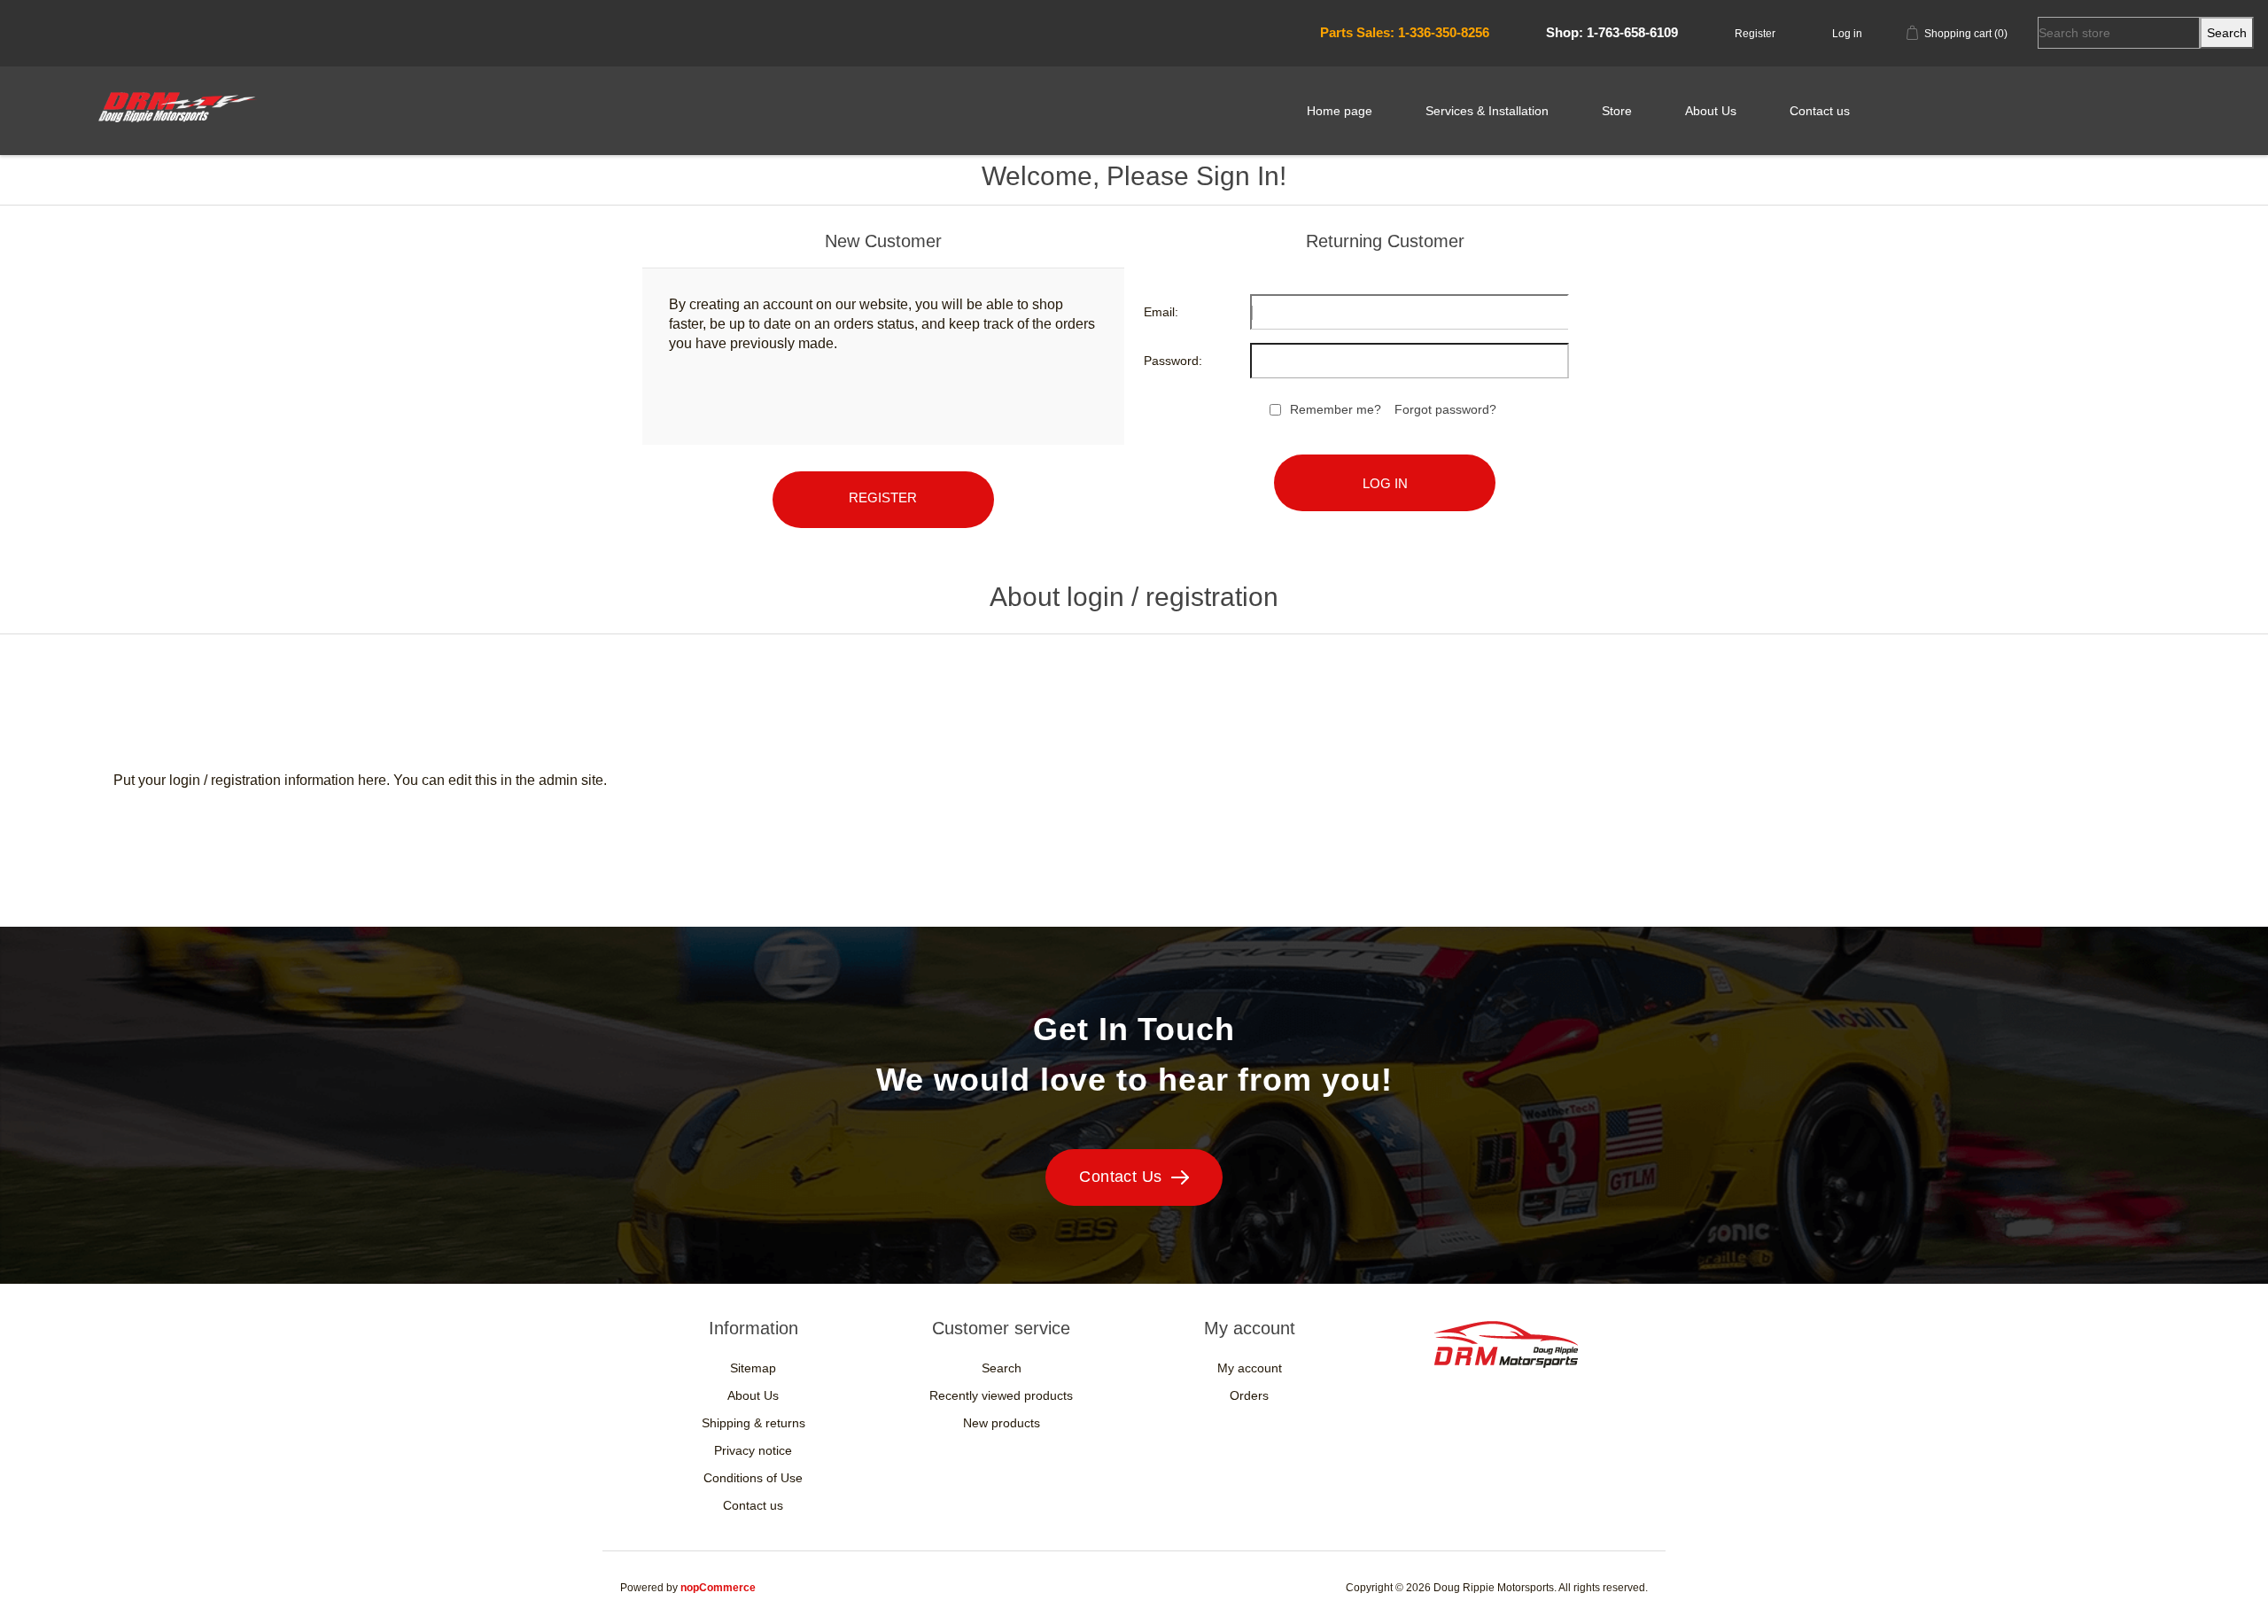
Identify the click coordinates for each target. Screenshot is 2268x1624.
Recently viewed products (1001, 1395)
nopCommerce (718, 1588)
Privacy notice (753, 1450)
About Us (1711, 111)
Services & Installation (1487, 111)
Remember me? (1336, 409)
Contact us (1820, 111)
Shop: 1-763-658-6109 (1612, 32)
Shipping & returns (753, 1423)
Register (1755, 34)
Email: (1161, 312)
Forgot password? (1445, 409)
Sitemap (753, 1368)
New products (1002, 1423)
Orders (1249, 1395)
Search (1002, 1368)
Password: (1173, 361)
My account (1250, 1368)
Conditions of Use (753, 1478)
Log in (1847, 34)
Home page (1340, 111)
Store (1617, 111)
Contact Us (1121, 1177)
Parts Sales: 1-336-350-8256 (1405, 32)
